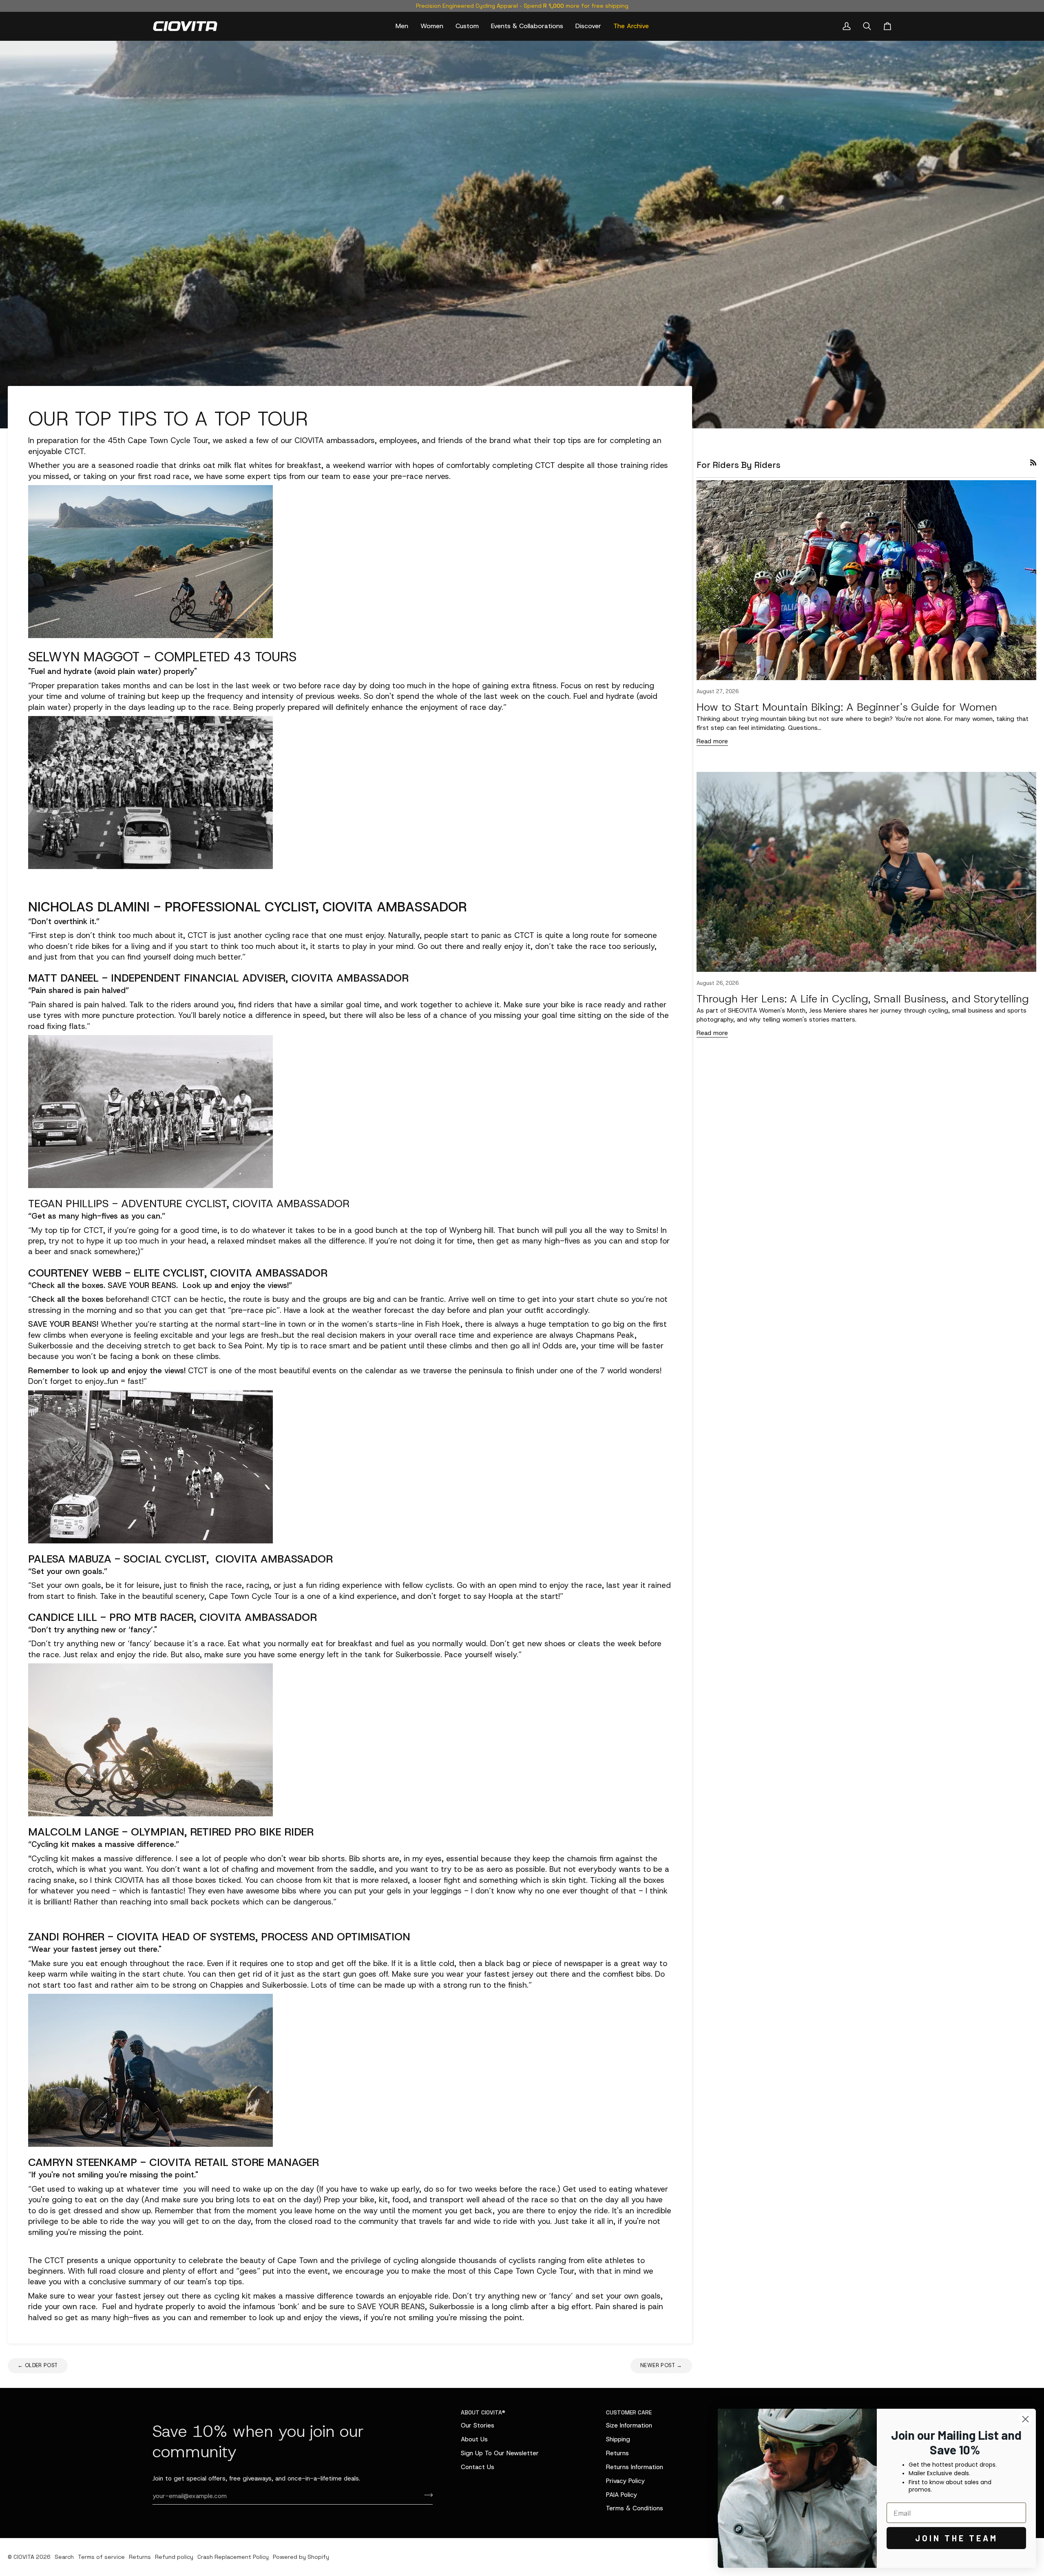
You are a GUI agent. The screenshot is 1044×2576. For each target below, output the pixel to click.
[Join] (426, 2495)
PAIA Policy (622, 2495)
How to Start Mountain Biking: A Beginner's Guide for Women (847, 707)
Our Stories (478, 2425)
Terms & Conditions (635, 2508)
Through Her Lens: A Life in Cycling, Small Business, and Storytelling (863, 999)
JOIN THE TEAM (957, 2538)
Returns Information (635, 2467)
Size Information (629, 2425)
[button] (402, 26)
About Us (474, 2439)
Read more (712, 741)
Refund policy (174, 2557)
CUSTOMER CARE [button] (629, 2412)
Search (64, 2557)
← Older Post (38, 2365)
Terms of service (101, 2557)
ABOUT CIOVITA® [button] (483, 2412)
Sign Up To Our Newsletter (500, 2453)
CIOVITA (24, 2557)
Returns (617, 2453)
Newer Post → (661, 2365)
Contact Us (478, 2467)
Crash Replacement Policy (233, 2557)
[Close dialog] (1025, 2419)
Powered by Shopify (301, 2557)
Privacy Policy (625, 2481)
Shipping (618, 2439)
